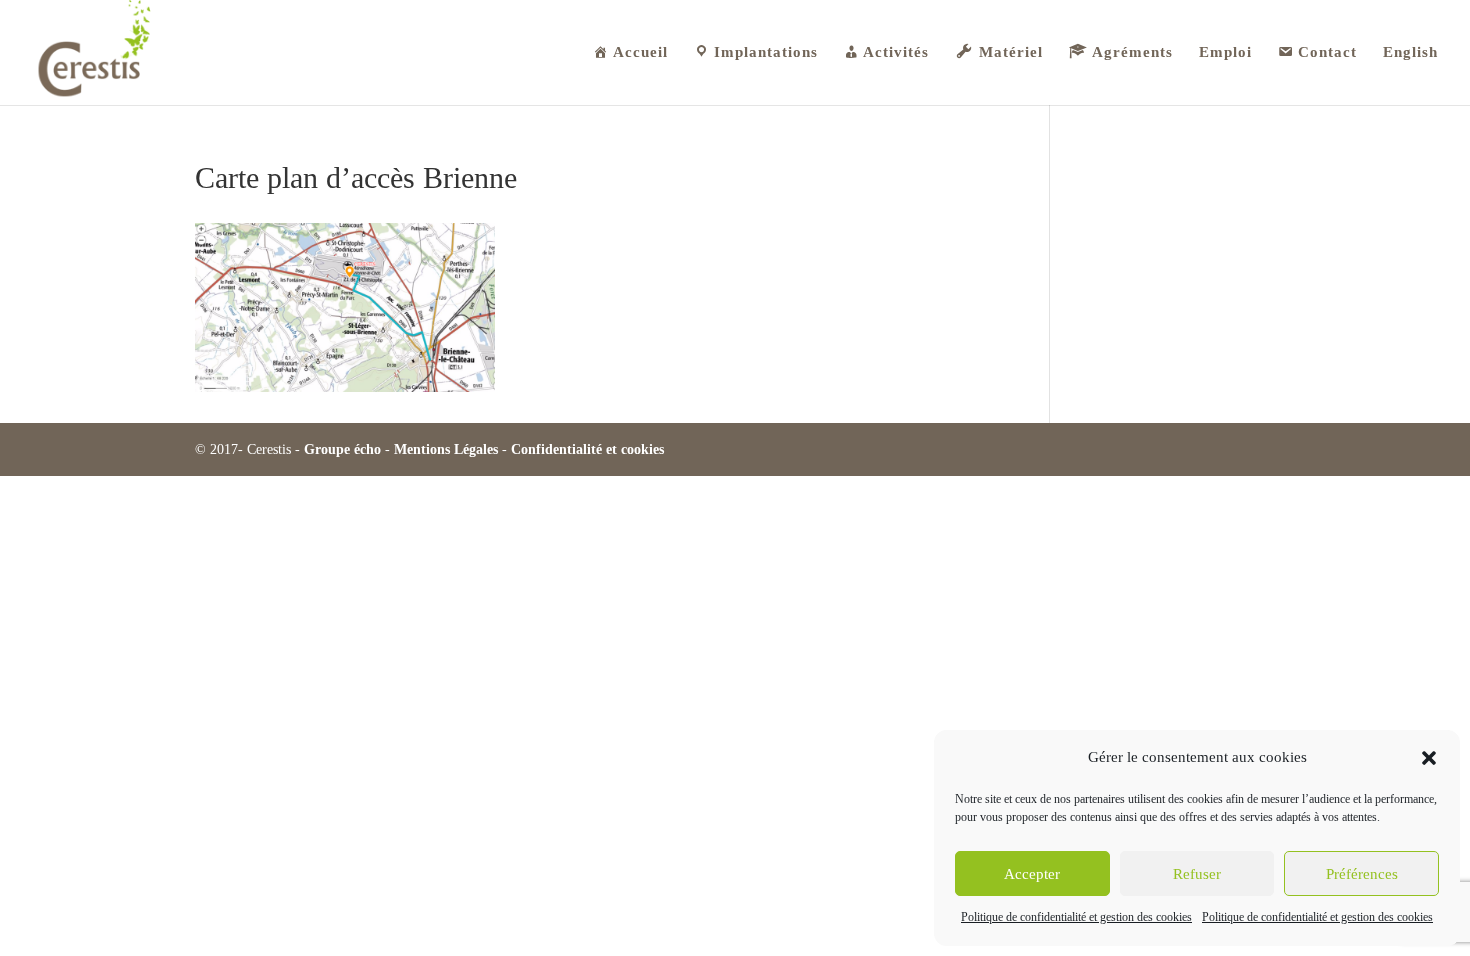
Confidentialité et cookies (587, 449)
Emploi (1225, 52)
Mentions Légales (446, 449)
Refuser (1197, 874)
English (1410, 52)
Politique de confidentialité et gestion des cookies (1076, 917)
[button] (1429, 758)
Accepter (1032, 874)
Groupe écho (342, 449)
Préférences (1362, 874)
